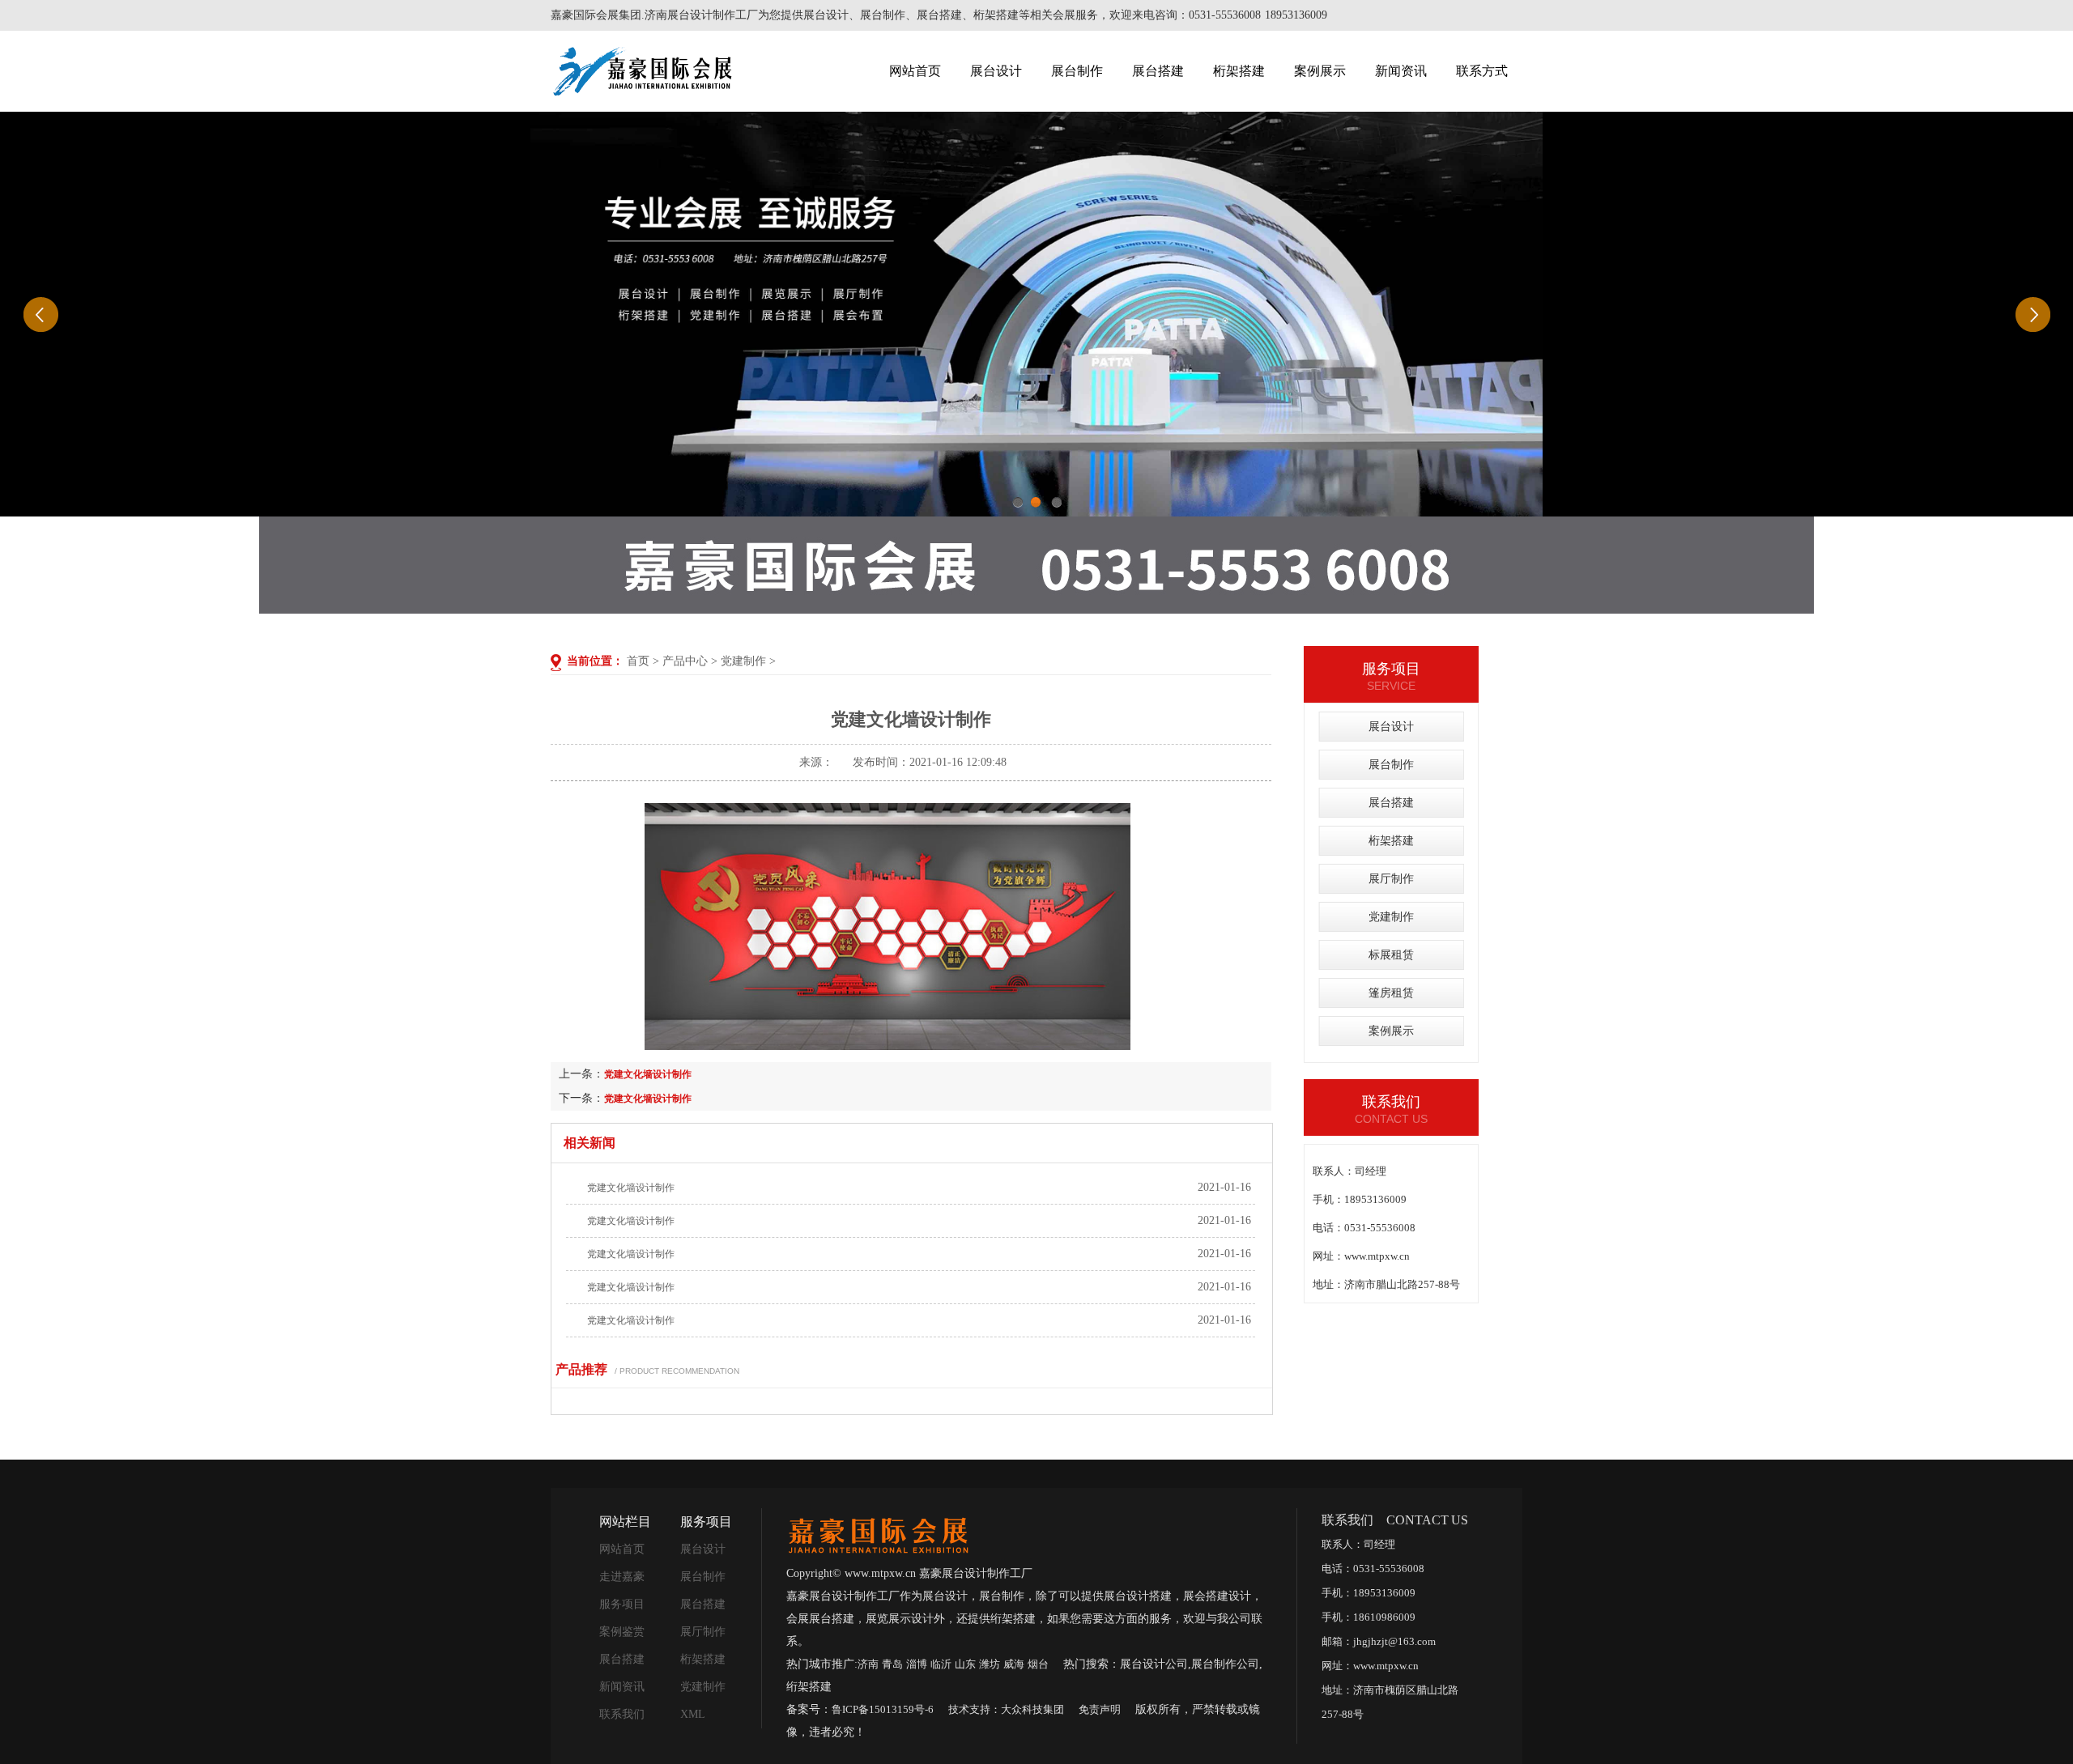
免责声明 (1100, 1709)
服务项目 (622, 1604)
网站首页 (915, 71)
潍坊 (990, 1664)
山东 (965, 1664)
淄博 (917, 1664)
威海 (1014, 1664)
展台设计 (996, 71)
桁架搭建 (1239, 71)
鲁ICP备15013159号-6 (883, 1709)
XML (693, 1714)
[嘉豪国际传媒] (878, 1534)
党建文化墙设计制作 (648, 1074)
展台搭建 (1158, 71)
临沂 (941, 1664)
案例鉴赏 (622, 1632)
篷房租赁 (1391, 993)
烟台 (1038, 1664)
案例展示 (1320, 71)
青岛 (892, 1664)
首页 (638, 661)
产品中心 (685, 661)
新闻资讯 (1401, 71)
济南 (868, 1664)
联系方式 (1482, 71)
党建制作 (743, 661)
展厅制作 (1391, 879)
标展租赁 (1391, 955)
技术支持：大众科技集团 (1006, 1709)
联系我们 (622, 1714)
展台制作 (1077, 71)
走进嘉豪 (622, 1577)
